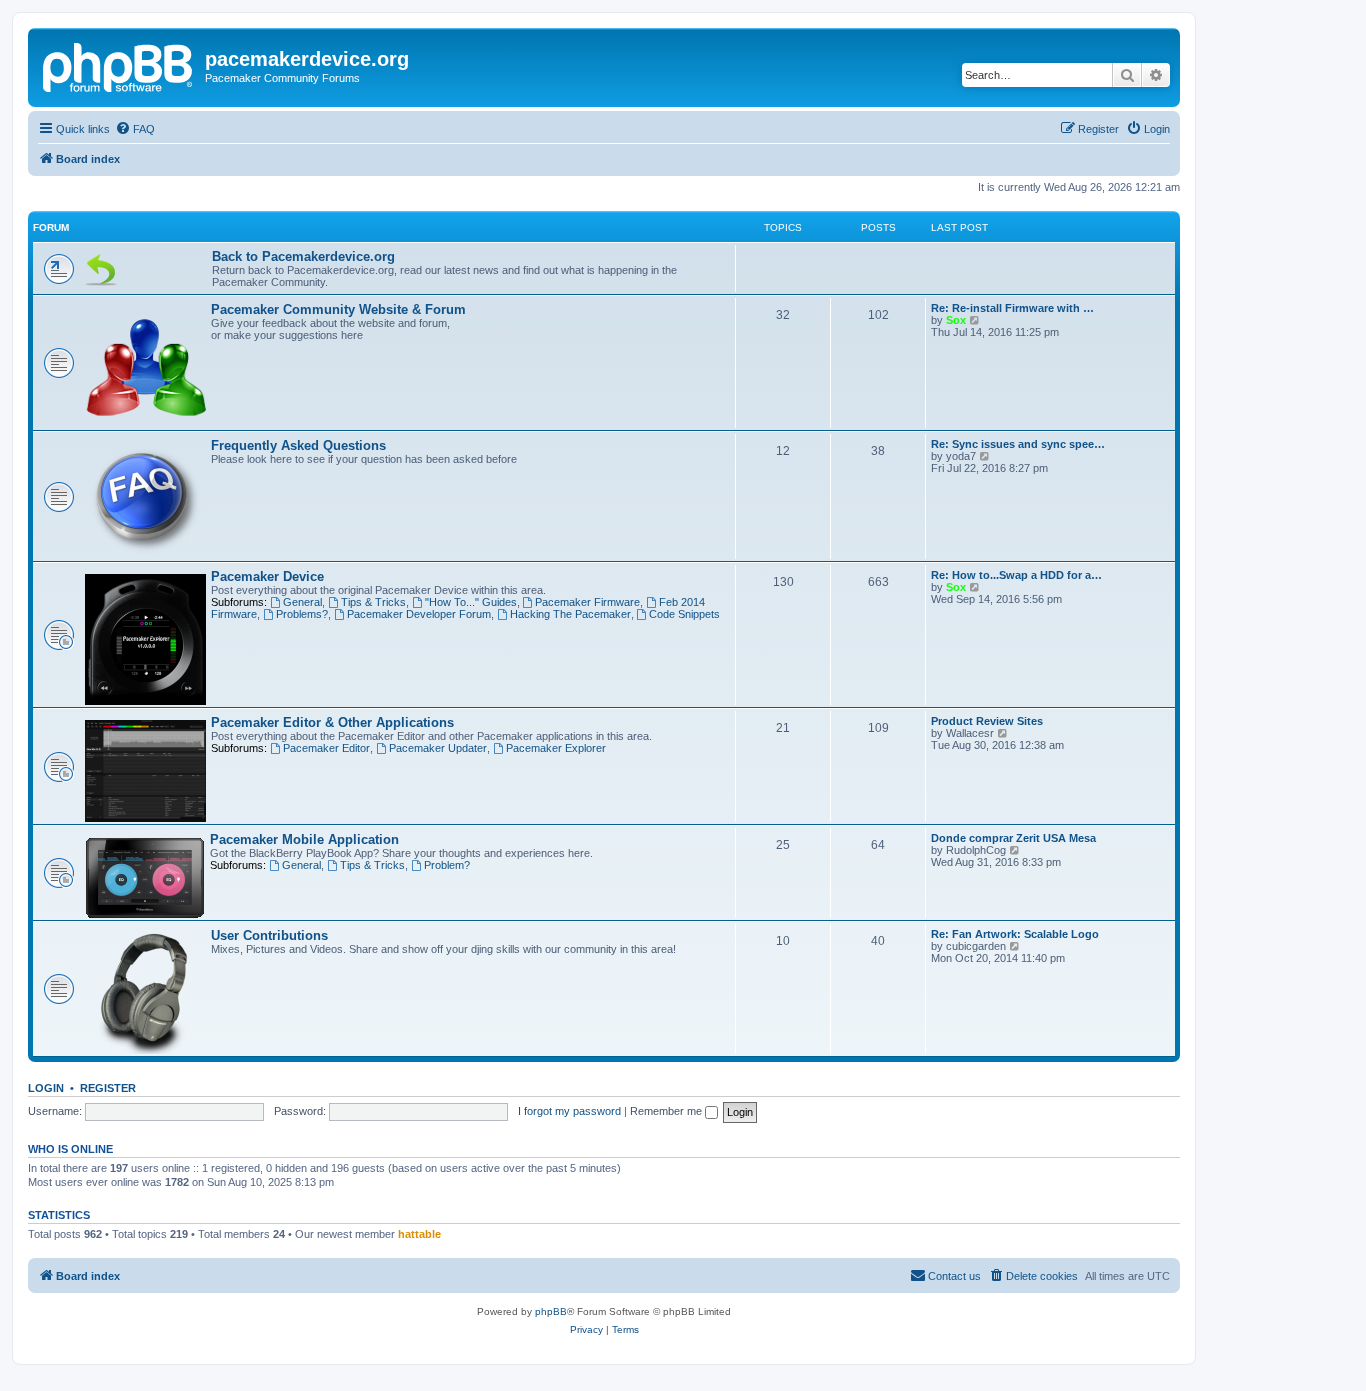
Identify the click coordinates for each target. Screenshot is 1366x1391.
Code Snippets (684, 614)
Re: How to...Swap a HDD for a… (1016, 575)
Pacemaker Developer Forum (419, 614)
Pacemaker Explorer (556, 748)
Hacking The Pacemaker (570, 614)
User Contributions (269, 935)
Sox (956, 320)
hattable (419, 1234)
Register (108, 1088)
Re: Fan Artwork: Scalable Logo (1015, 934)
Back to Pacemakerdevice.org (303, 256)
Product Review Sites (987, 721)
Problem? (447, 865)
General (302, 602)
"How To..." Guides (471, 602)
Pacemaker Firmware (587, 602)
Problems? (302, 614)
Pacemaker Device (267, 576)
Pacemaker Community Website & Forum (338, 309)
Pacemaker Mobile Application (304, 839)
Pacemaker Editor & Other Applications (332, 722)
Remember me (667, 1111)
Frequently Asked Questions (298, 445)
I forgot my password (569, 1111)
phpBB (551, 1311)
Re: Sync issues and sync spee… (1018, 444)
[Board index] (119, 65)
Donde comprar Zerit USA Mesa (1013, 838)
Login (46, 1088)
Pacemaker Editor (326, 748)
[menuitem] (135, 129)
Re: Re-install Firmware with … (1012, 308)
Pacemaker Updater (438, 748)
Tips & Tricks (373, 602)
